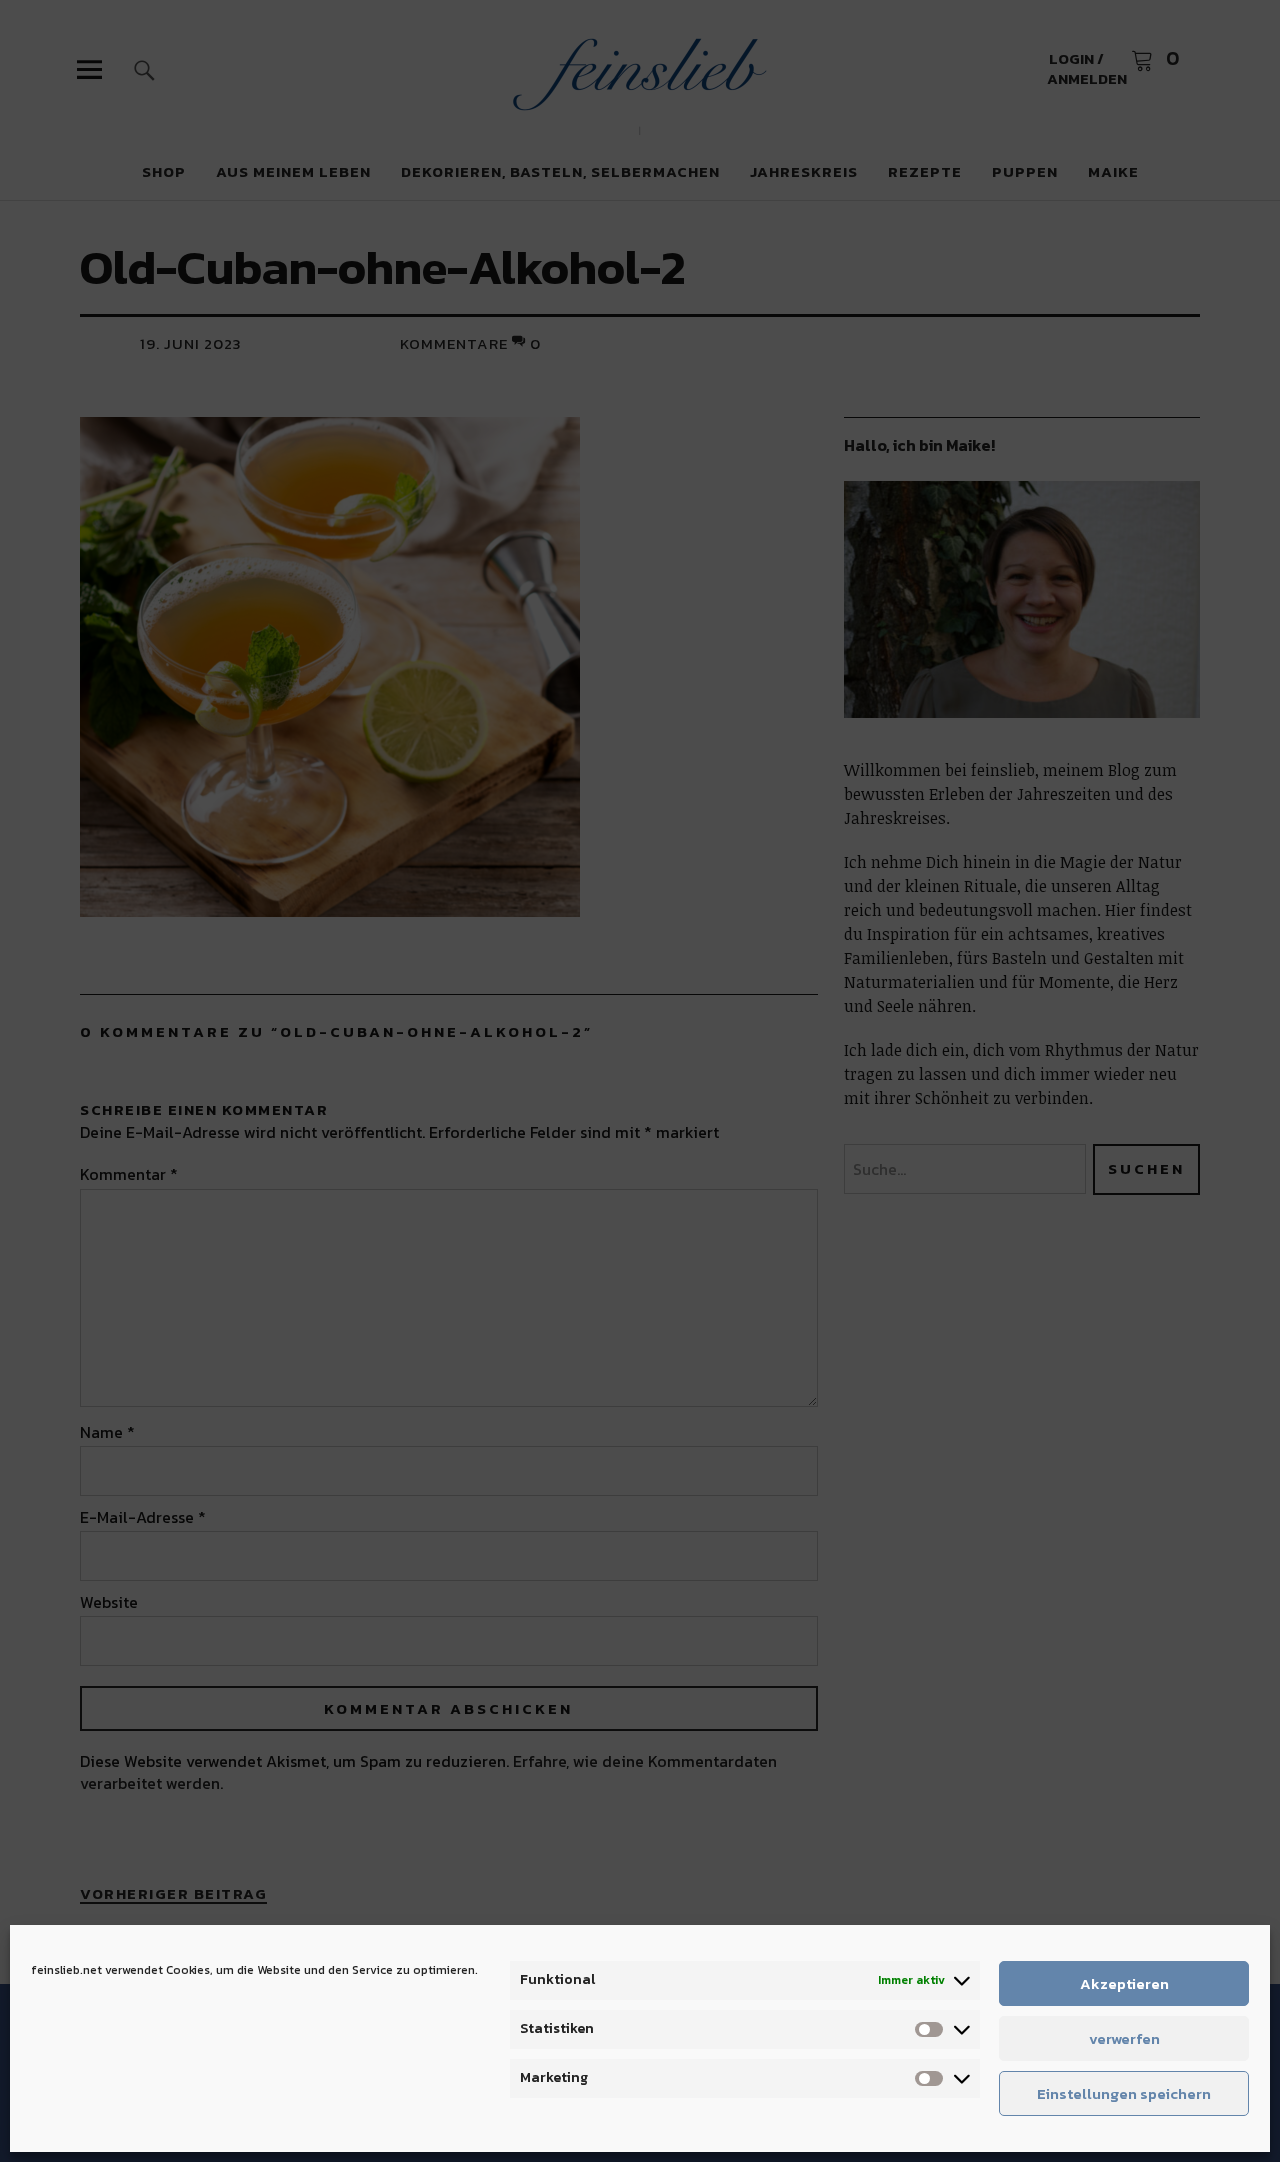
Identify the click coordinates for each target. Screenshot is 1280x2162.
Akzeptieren (1124, 1983)
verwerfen (1124, 2038)
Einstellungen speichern (1124, 2093)
